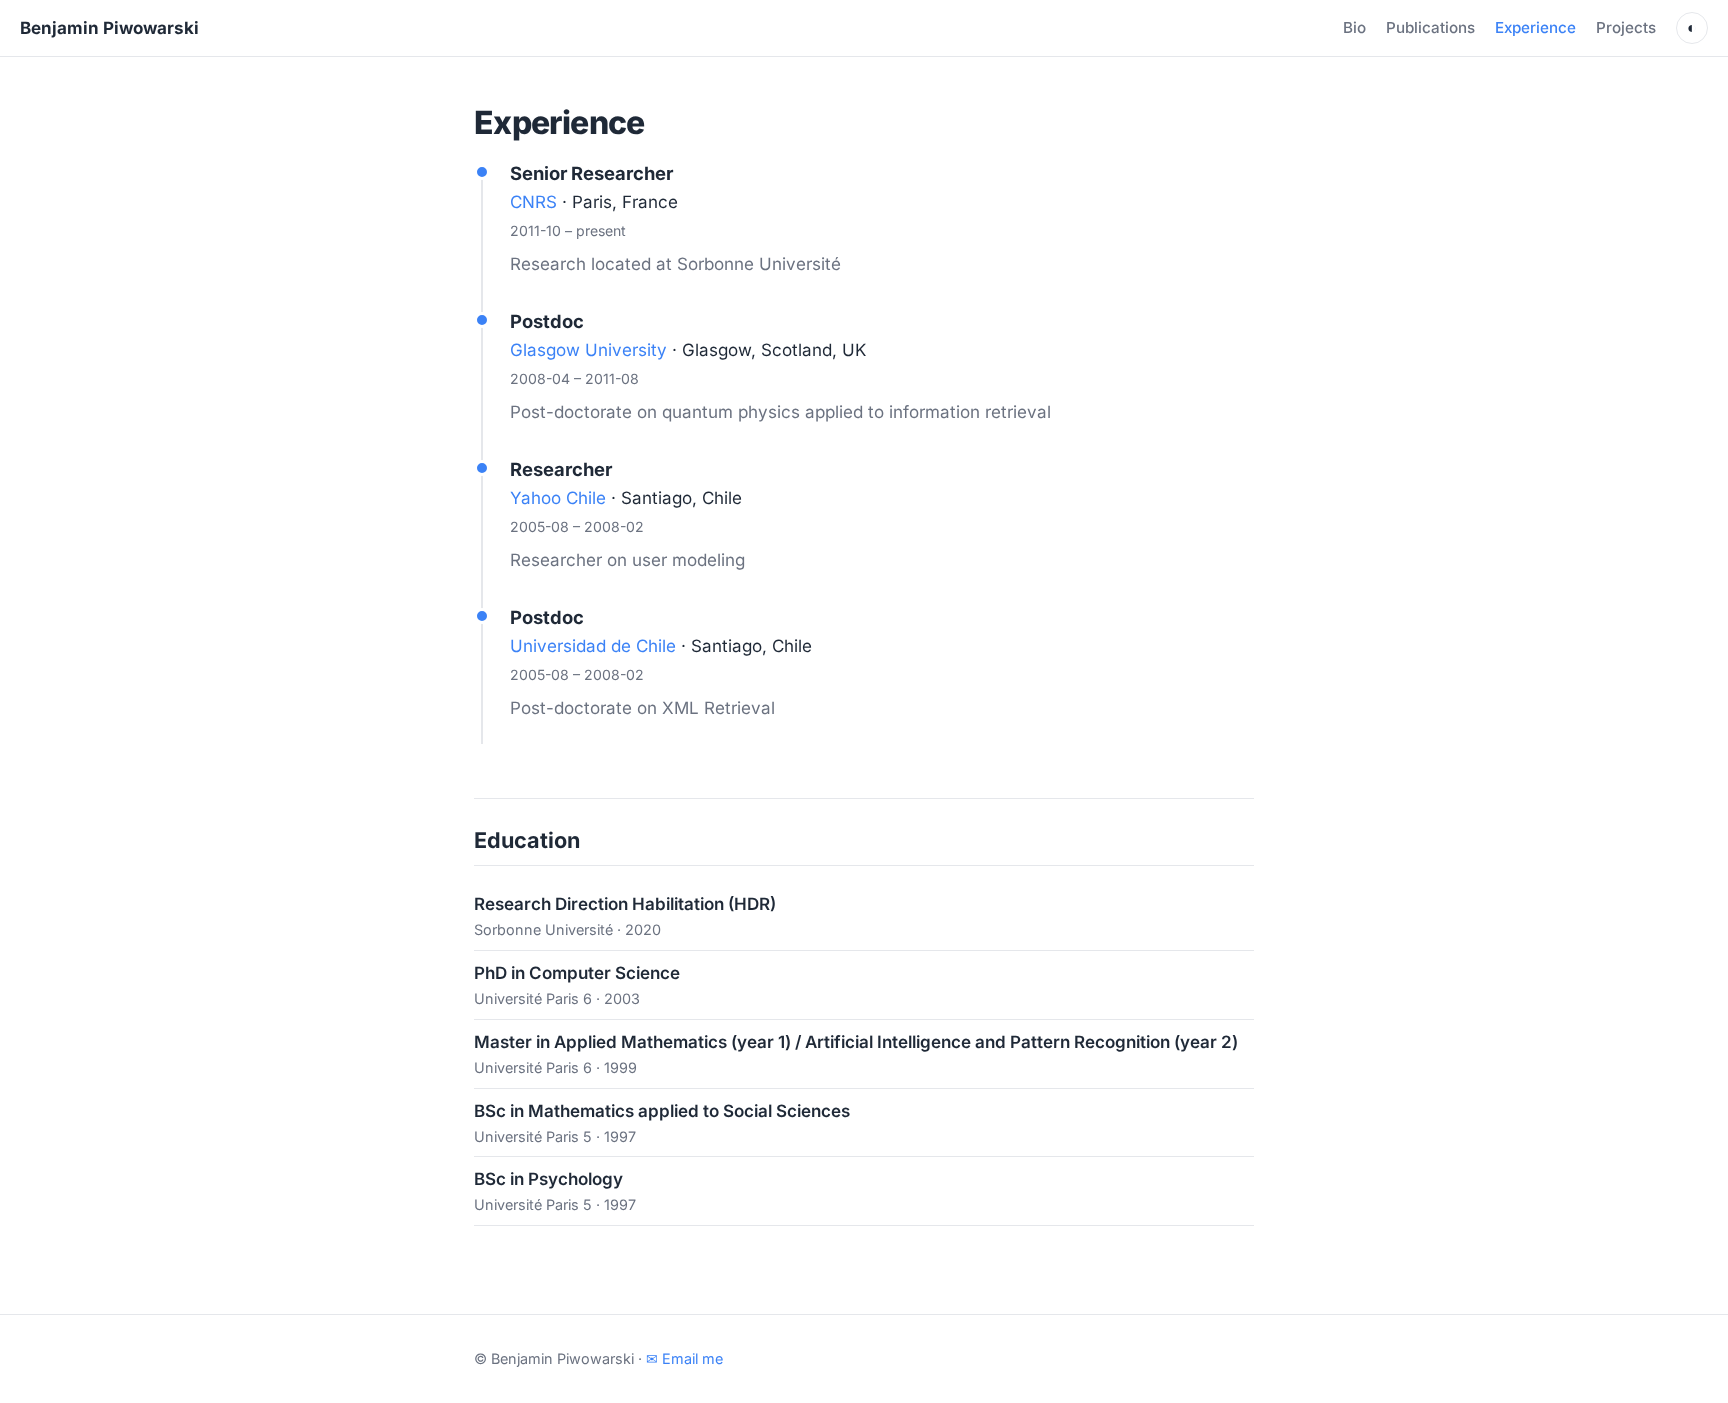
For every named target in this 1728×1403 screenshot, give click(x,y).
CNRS (533, 202)
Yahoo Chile (558, 498)
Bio (1354, 27)
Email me (684, 1358)
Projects (1626, 27)
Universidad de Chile (593, 646)
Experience (1535, 27)
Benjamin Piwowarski (109, 28)
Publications (1430, 27)
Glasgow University (588, 350)
